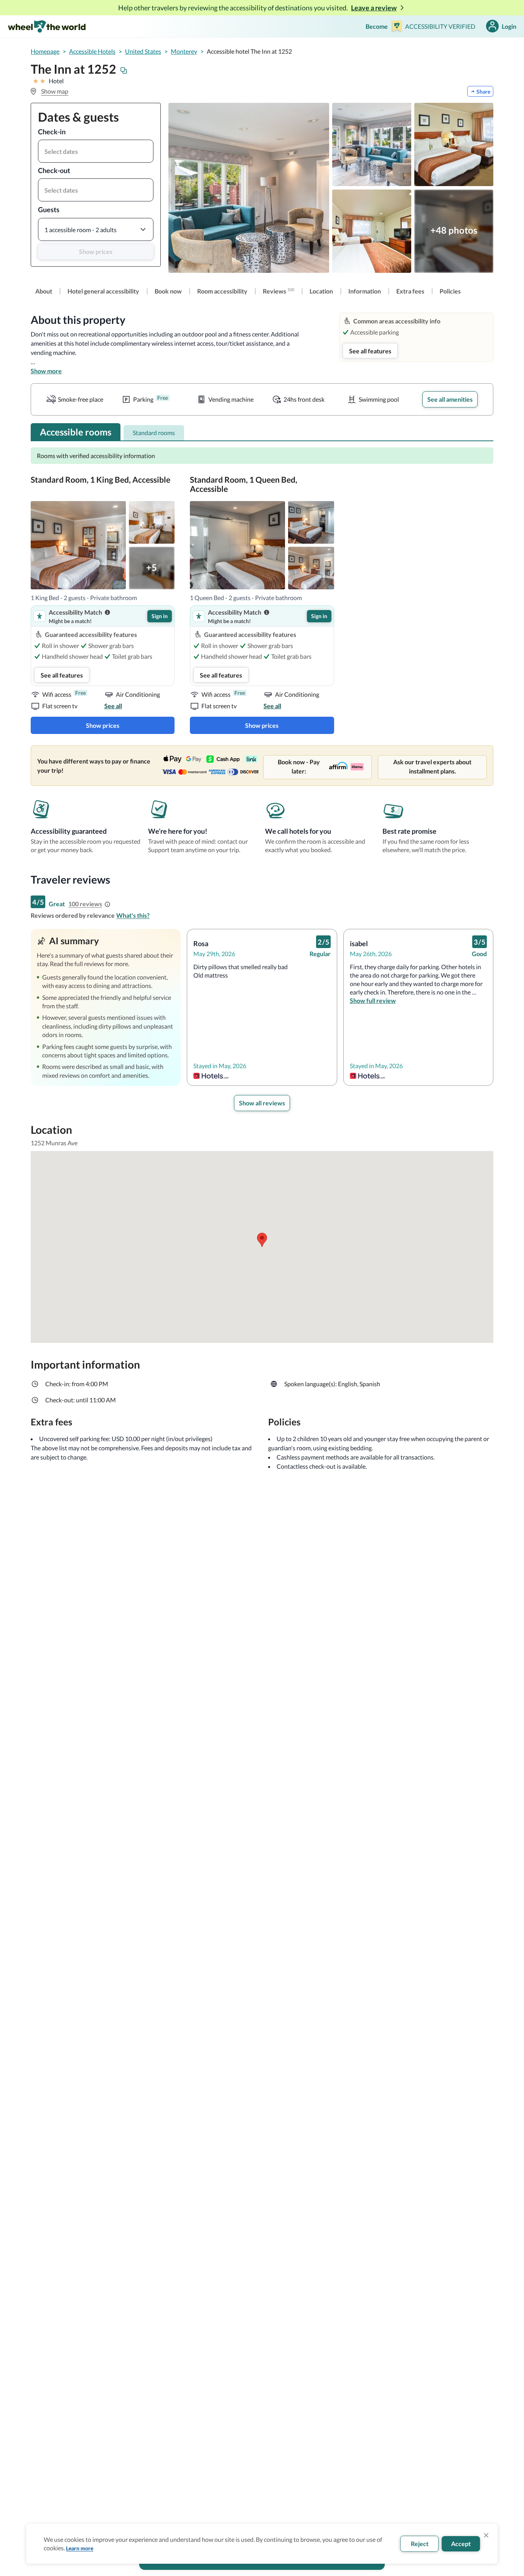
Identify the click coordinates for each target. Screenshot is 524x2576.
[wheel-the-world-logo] (47, 26)
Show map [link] (55, 91)
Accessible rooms (76, 432)
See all (113, 706)
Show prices (96, 251)
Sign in (160, 616)
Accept (461, 2544)
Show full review (373, 1000)
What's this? (133, 915)
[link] (44, 291)
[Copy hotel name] (124, 71)
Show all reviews (262, 1103)
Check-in (52, 132)
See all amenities (450, 399)
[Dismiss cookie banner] (486, 2535)
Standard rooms (154, 433)
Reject (420, 2544)
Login (509, 26)
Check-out (54, 170)
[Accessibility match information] (107, 612)
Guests (49, 209)
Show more (46, 371)
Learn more (80, 2548)
